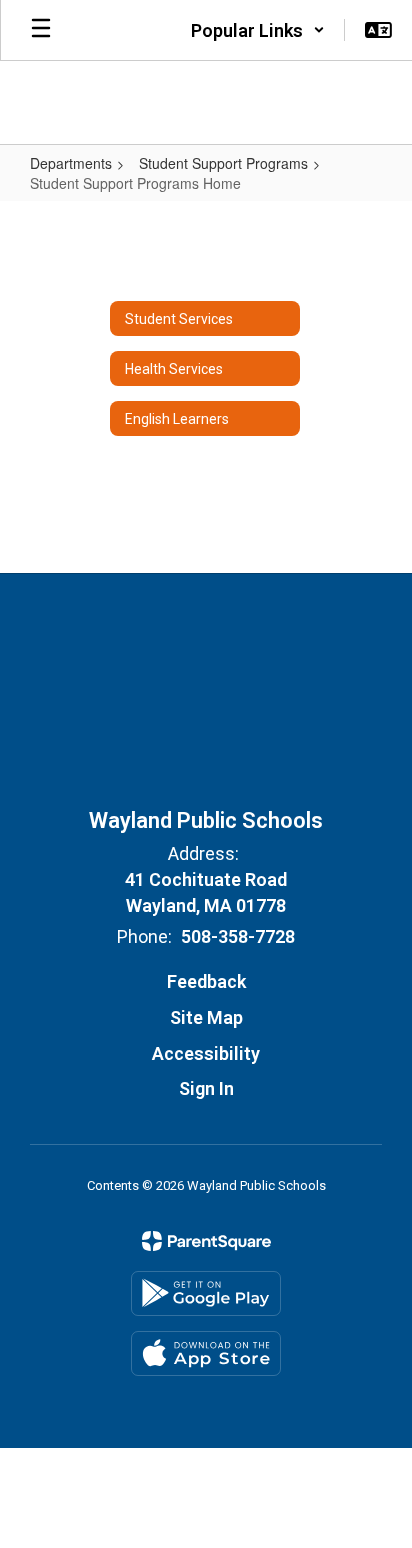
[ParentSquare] (206, 1241)
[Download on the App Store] (206, 1353)
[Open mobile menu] (41, 30)
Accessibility (206, 1053)
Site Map (206, 1017)
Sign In (206, 1088)
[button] (258, 30)
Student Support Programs (223, 163)
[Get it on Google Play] (206, 1293)
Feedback (206, 981)
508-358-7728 (238, 936)
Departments (71, 163)
